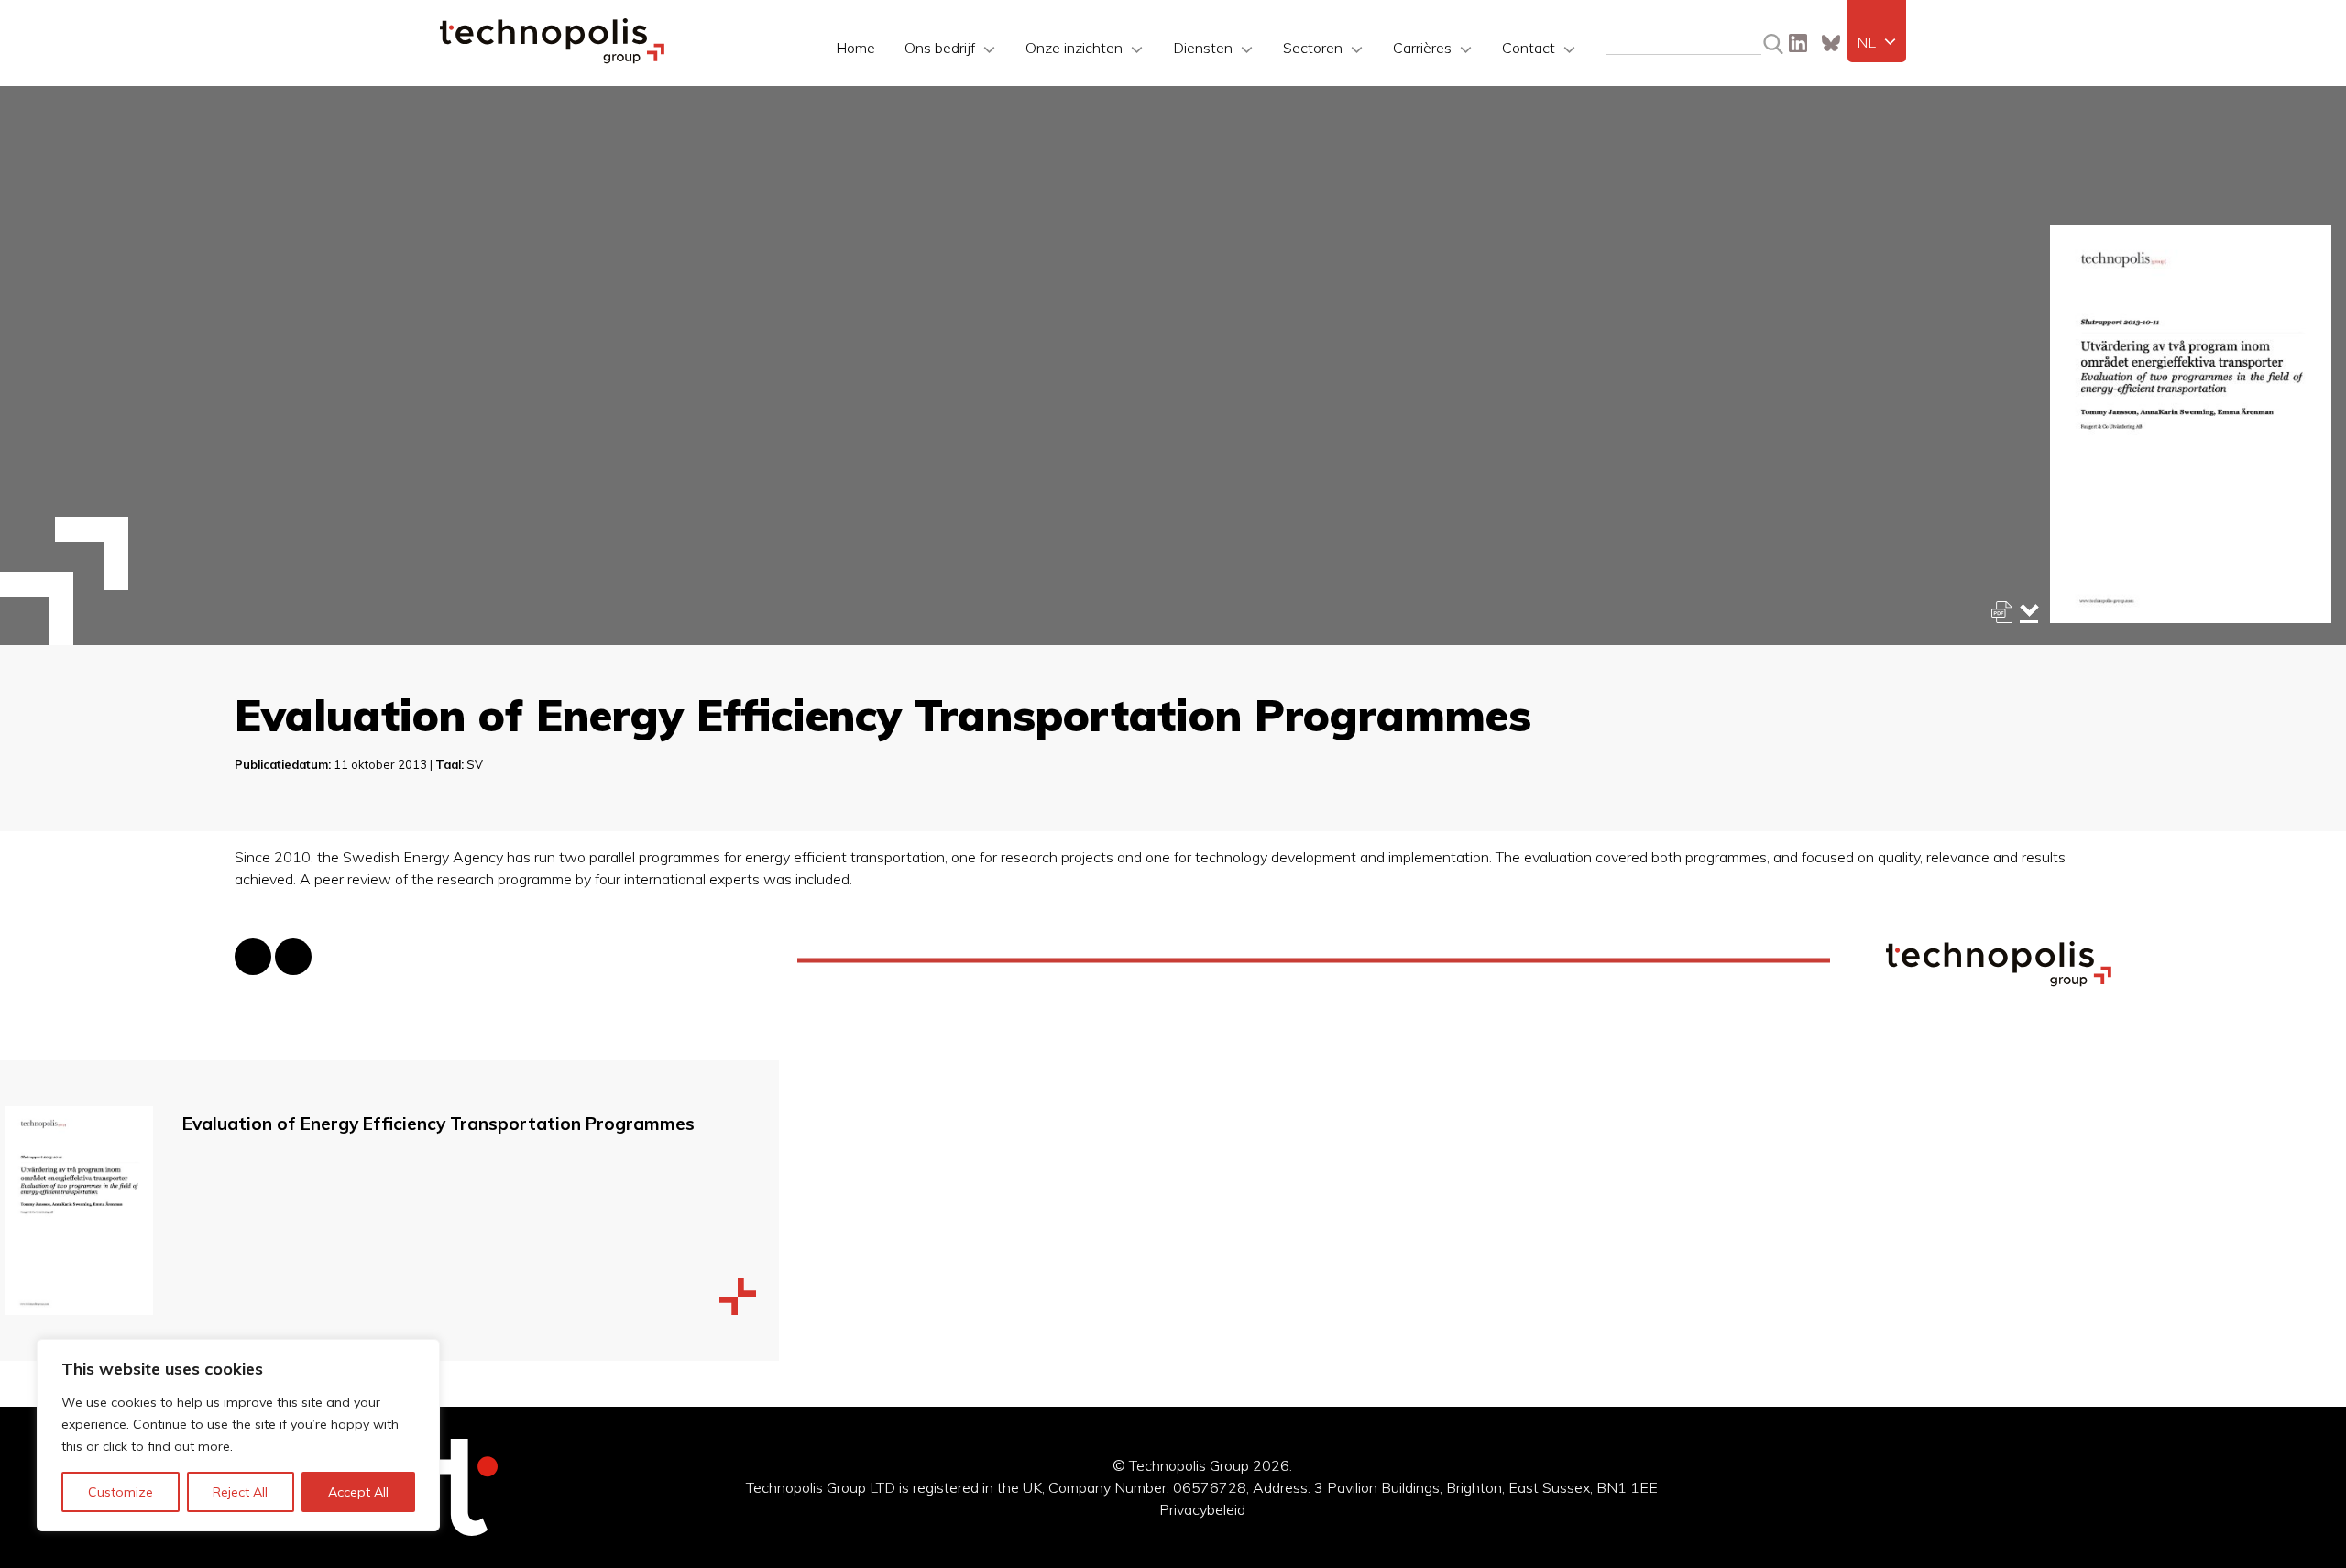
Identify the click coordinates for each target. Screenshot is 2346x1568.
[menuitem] (1877, 42)
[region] (238, 1435)
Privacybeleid (1202, 1509)
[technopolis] (552, 59)
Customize (121, 1492)
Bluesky (1831, 43)
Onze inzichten (1074, 48)
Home (855, 48)
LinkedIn (1798, 43)
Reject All (240, 1492)
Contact (1529, 48)
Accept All (358, 1492)
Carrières (1422, 48)
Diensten (1203, 48)
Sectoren (1313, 48)
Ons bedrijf (940, 48)
